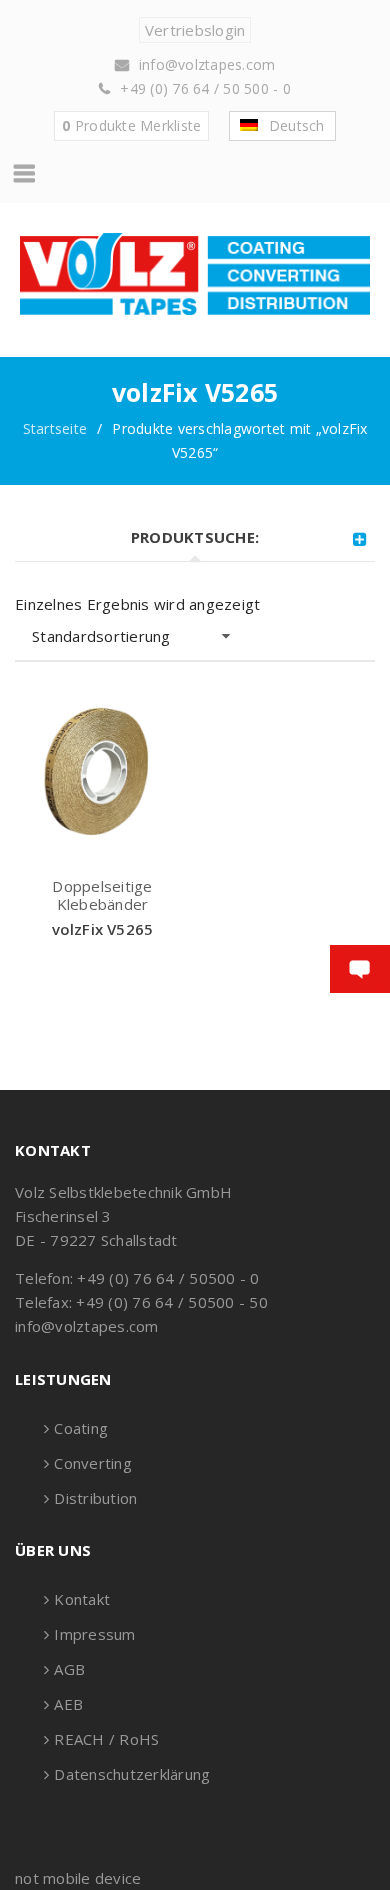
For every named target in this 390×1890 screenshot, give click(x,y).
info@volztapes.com (207, 64)
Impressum (94, 1634)
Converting (93, 1463)
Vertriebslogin (195, 30)
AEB (68, 1704)
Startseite (55, 428)
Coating (81, 1428)
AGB (69, 1669)
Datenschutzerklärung (132, 1774)
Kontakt (82, 1599)
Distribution (95, 1498)
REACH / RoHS (106, 1739)
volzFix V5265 (103, 929)
